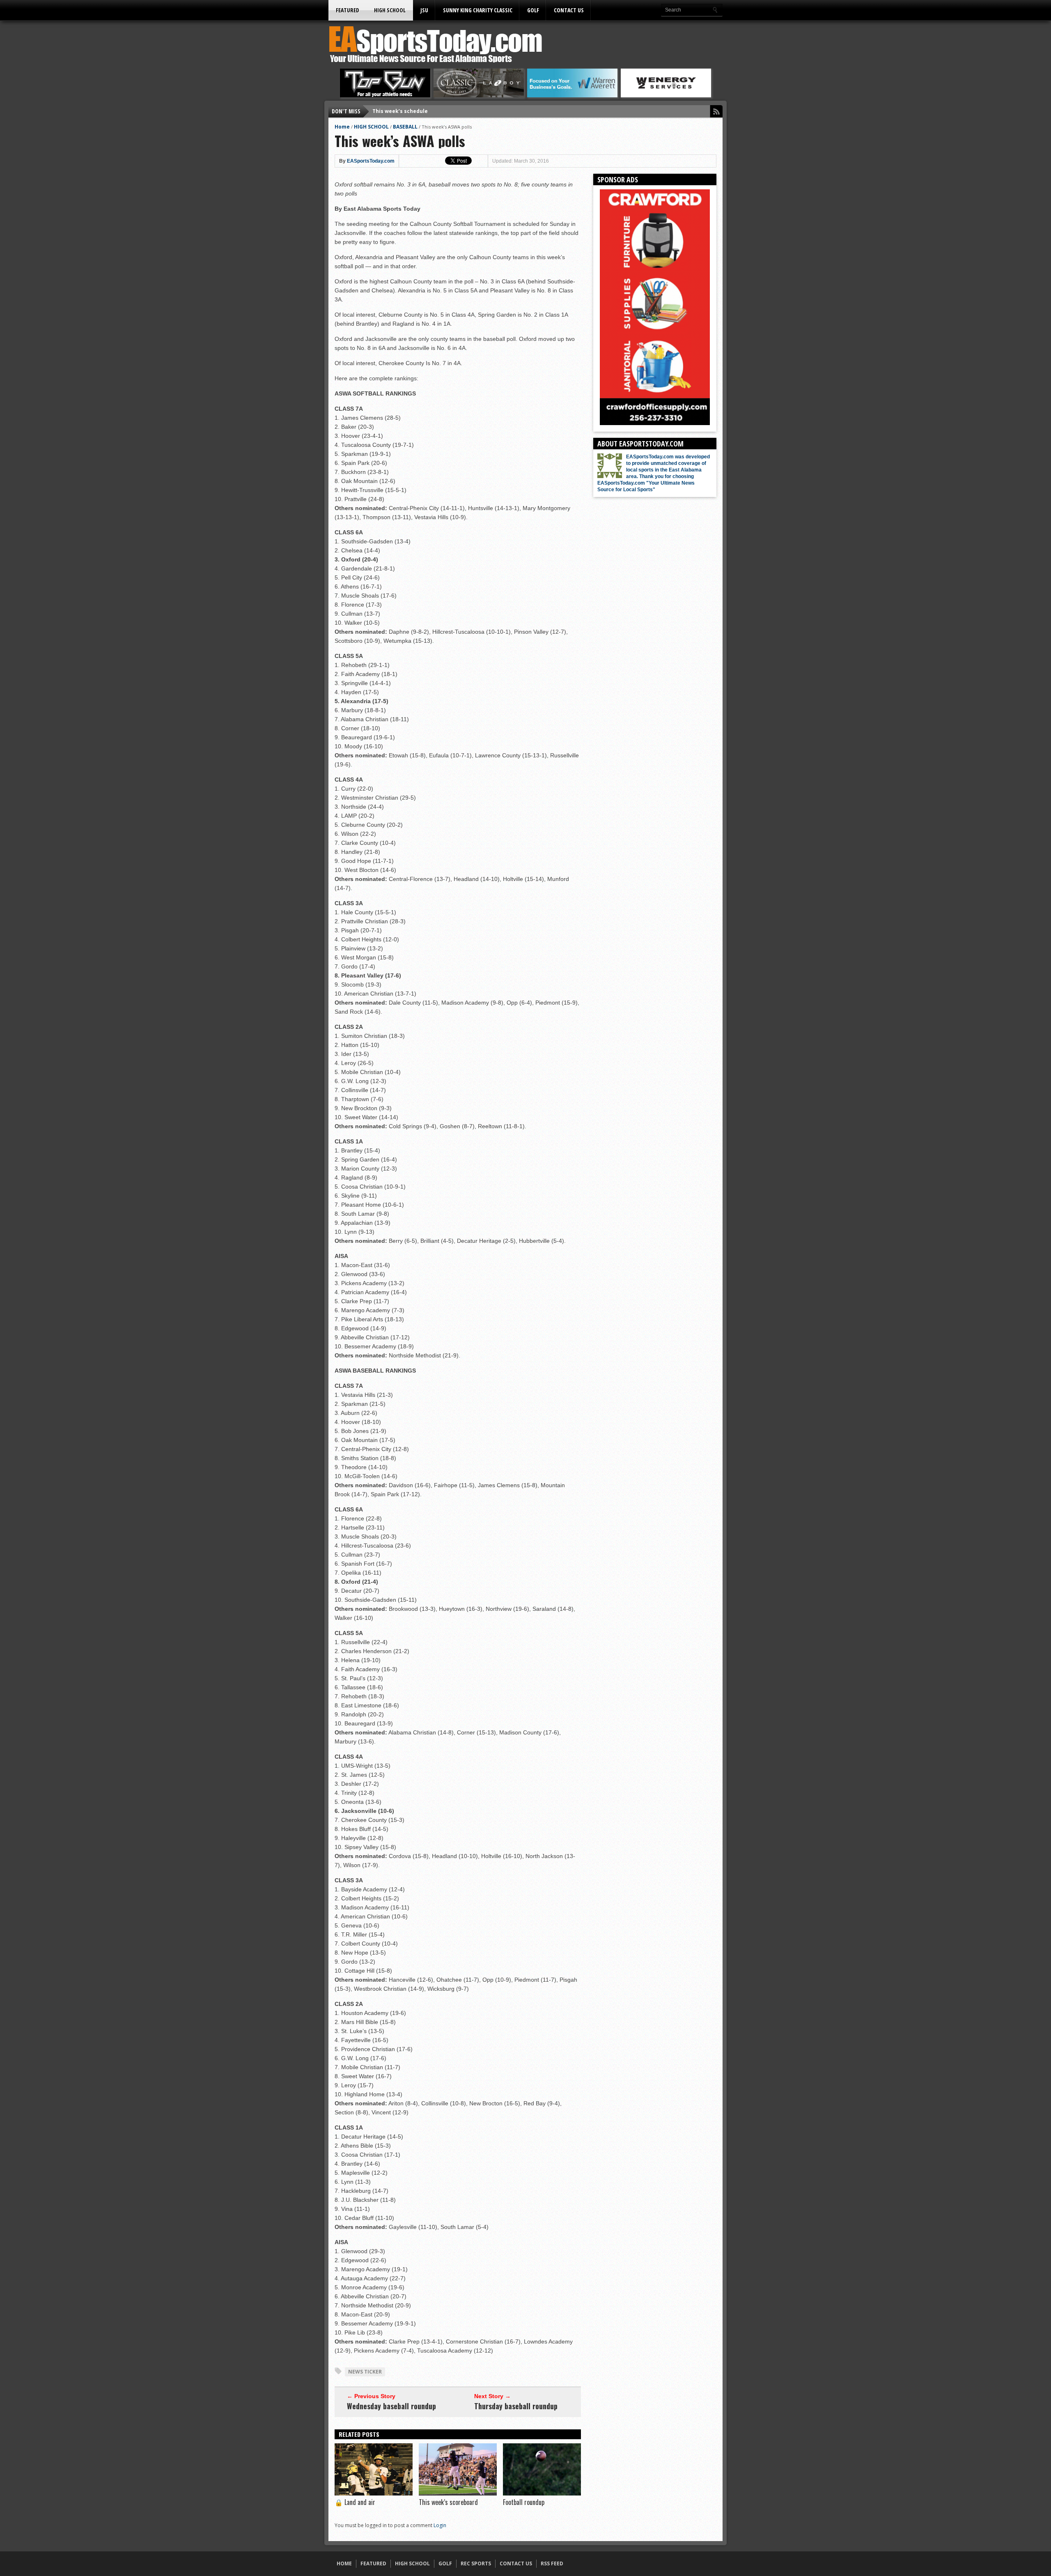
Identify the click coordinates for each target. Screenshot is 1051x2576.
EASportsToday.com (371, 161)
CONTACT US (569, 10)
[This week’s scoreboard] (458, 2493)
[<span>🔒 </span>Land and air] (374, 2493)
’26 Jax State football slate (407, 111)
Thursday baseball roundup (516, 2406)
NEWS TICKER (365, 2372)
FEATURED (348, 10)
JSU (424, 10)
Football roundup (524, 2502)
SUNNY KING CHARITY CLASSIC (478, 10)
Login (440, 2525)
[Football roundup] (542, 2493)
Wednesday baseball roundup (391, 2406)
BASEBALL (405, 127)
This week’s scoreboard (448, 2502)
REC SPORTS (476, 2563)
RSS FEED (552, 2563)
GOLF (533, 10)
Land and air (355, 2502)
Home (342, 127)
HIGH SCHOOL (390, 10)
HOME (344, 2563)
